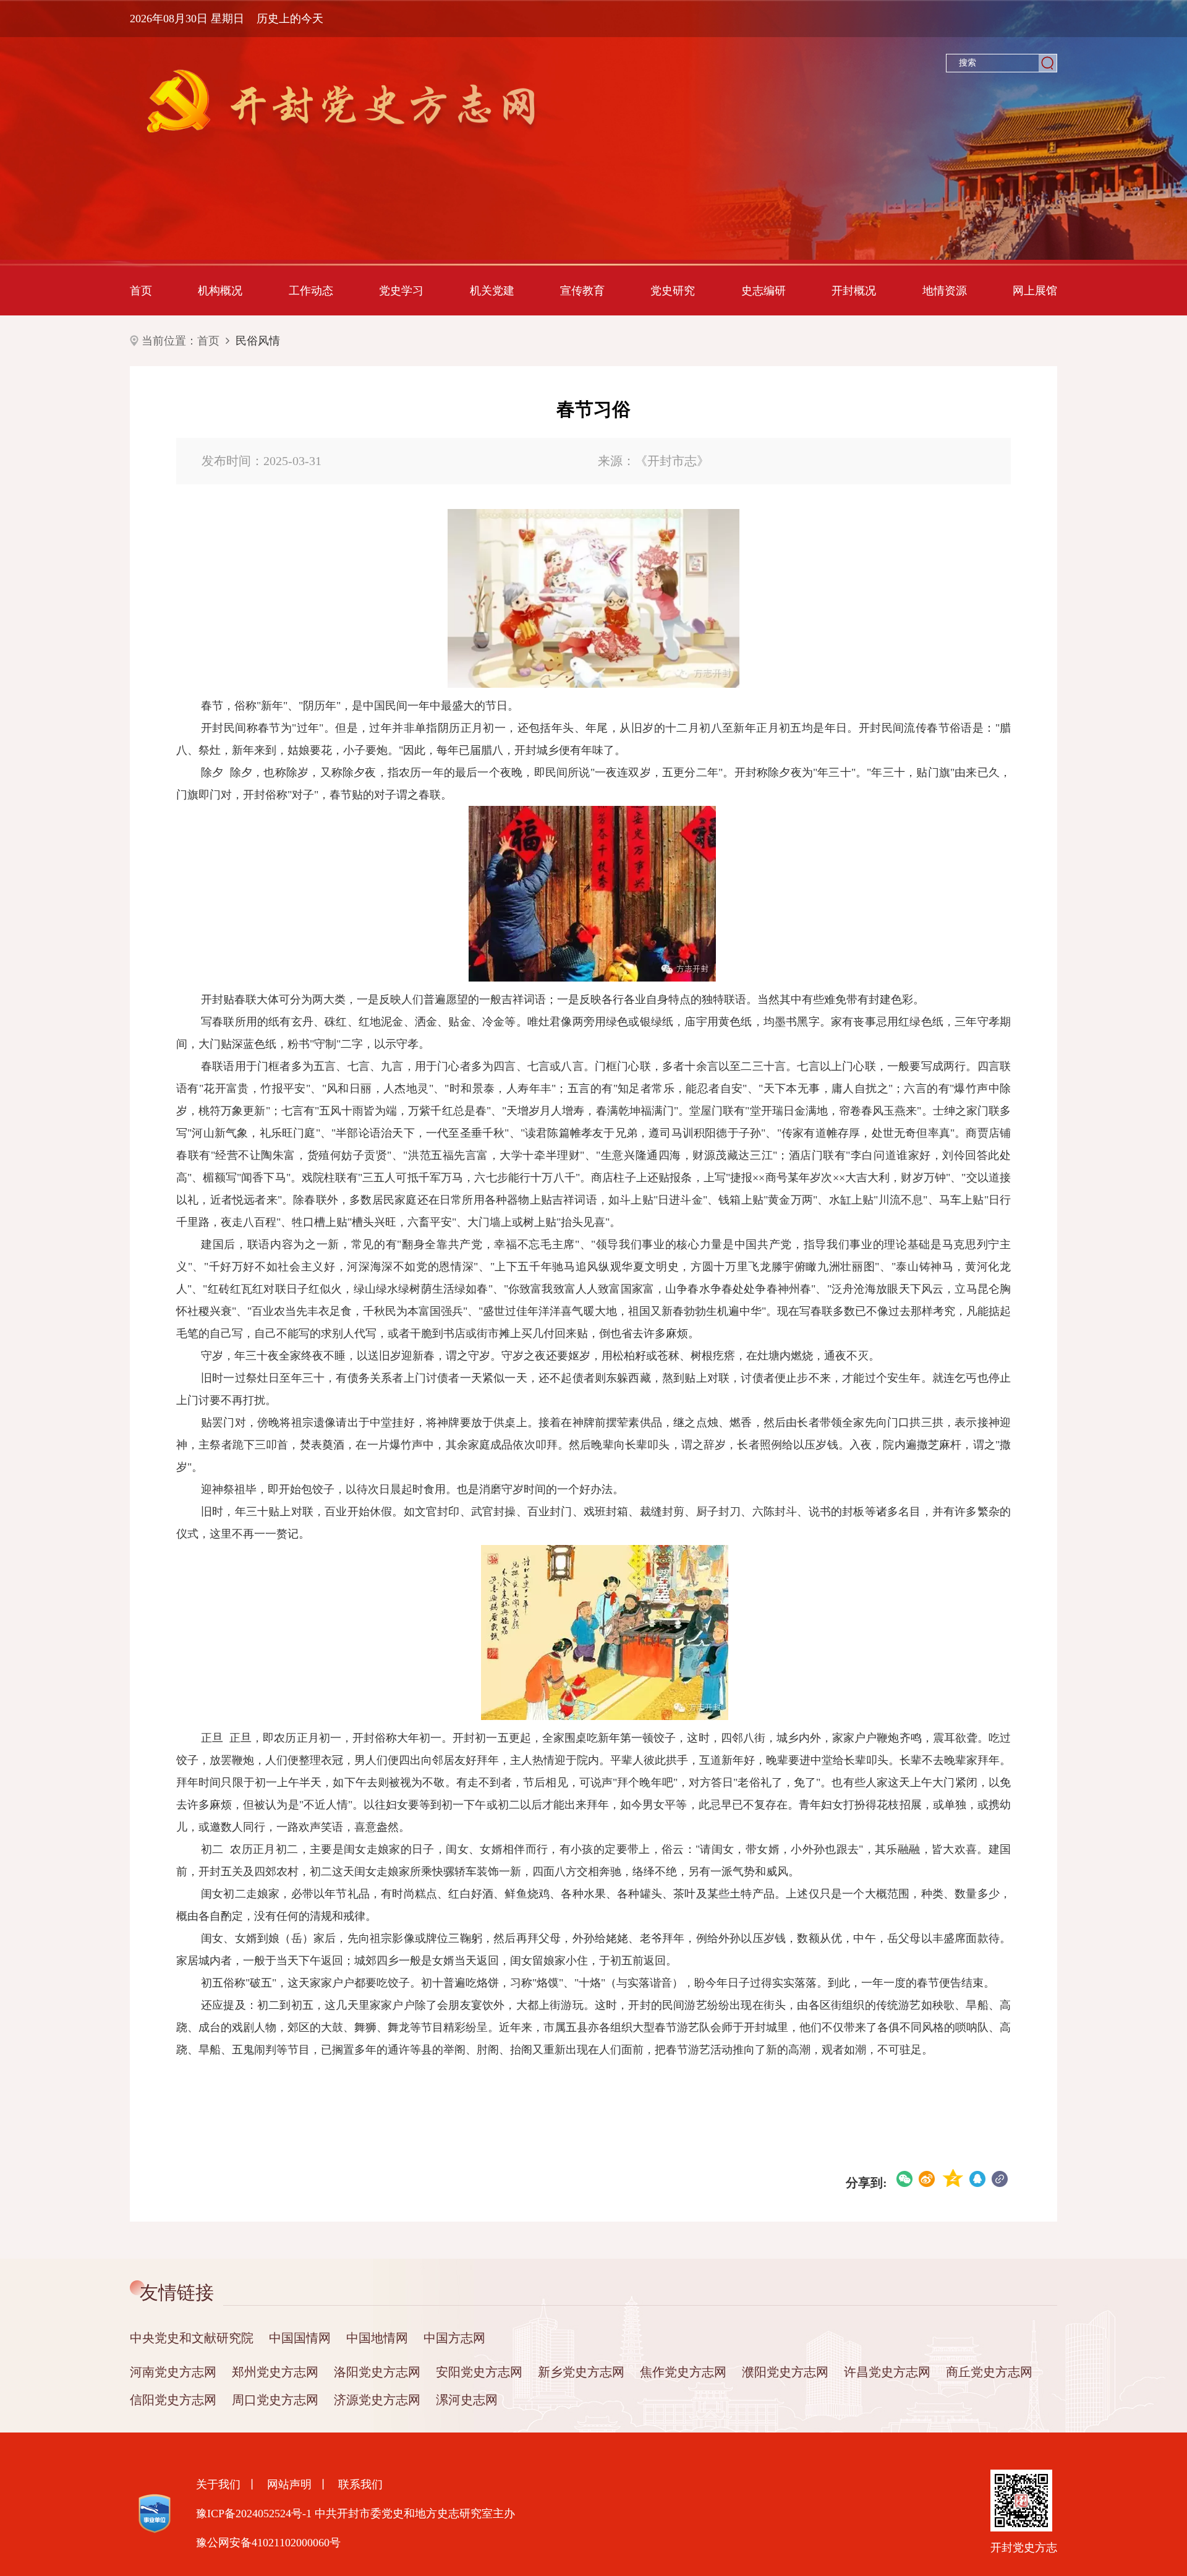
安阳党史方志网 (479, 2372)
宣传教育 (582, 291)
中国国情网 (300, 2338)
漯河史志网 (467, 2400)
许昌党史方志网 (887, 2372)
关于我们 (218, 2484)
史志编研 (764, 291)
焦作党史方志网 (683, 2372)
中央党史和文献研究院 (192, 2338)
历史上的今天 (290, 19)
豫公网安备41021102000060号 (268, 2543)
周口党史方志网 (275, 2400)
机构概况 (220, 291)
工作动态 (311, 291)
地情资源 (945, 291)
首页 (141, 291)
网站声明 (289, 2484)
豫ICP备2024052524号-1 (254, 2514)
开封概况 (854, 291)
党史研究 (673, 291)
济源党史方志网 (377, 2400)
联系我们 (360, 2484)
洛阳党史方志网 (377, 2372)
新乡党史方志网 (581, 2372)
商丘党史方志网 (989, 2372)
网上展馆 (1035, 291)
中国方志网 (454, 2338)
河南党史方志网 (173, 2372)
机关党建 (492, 291)
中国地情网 (377, 2338)
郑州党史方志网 (275, 2372)
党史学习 (401, 291)
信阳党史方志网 (173, 2400)
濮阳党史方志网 (785, 2372)
